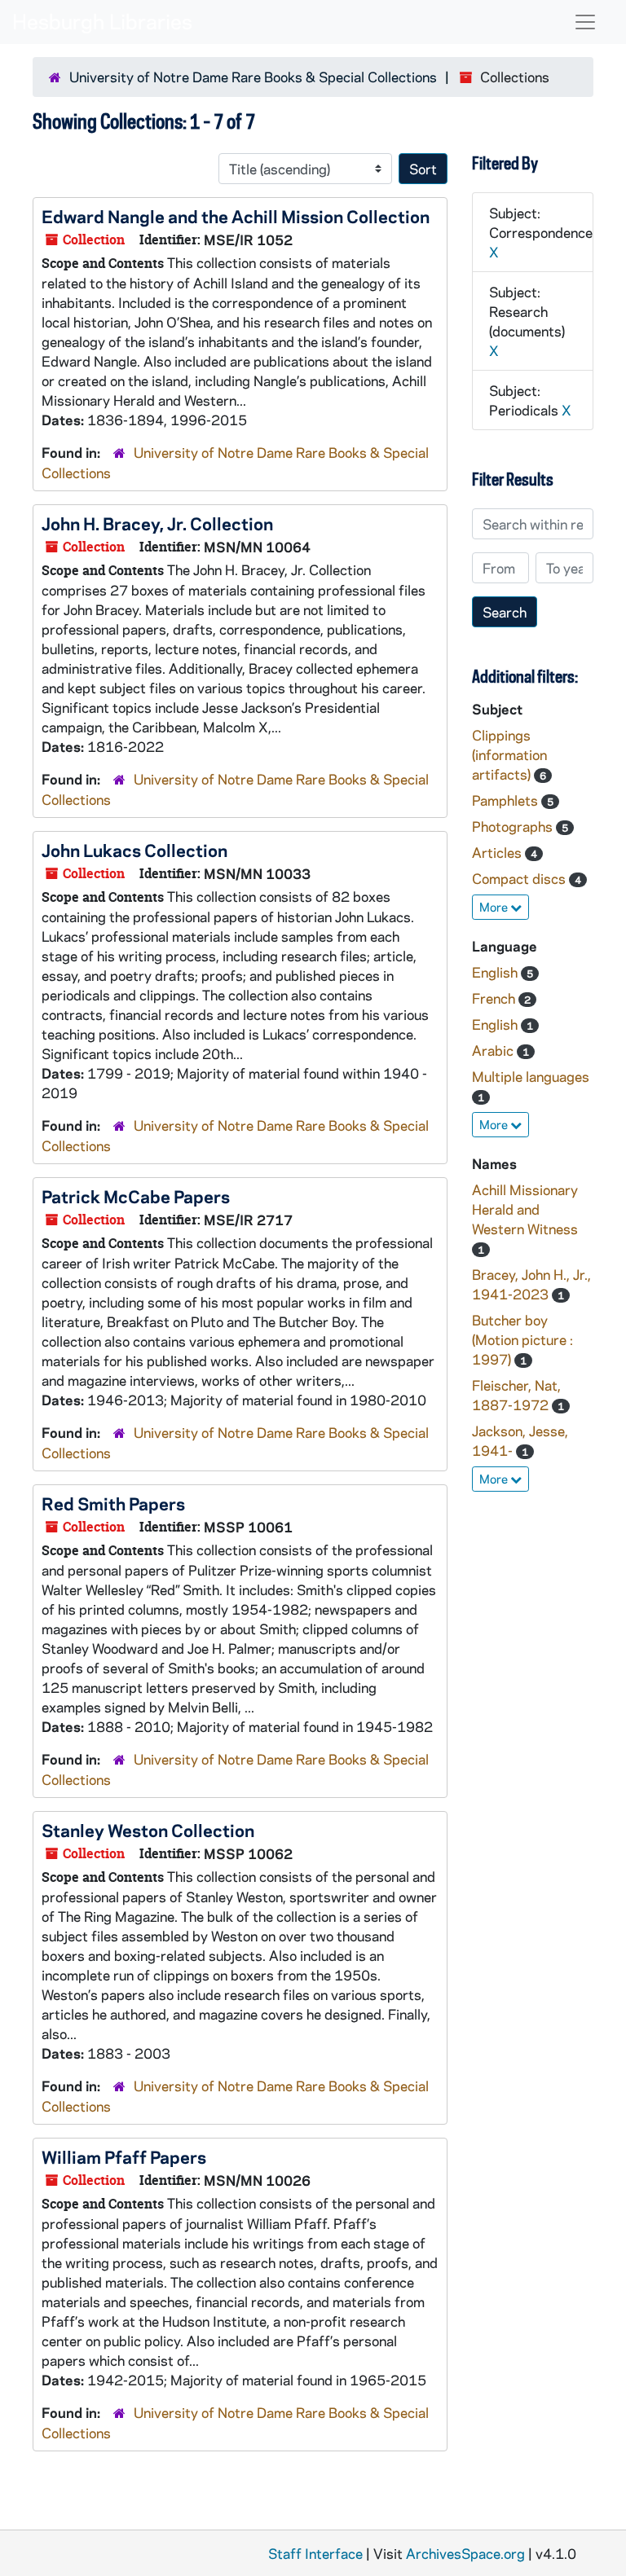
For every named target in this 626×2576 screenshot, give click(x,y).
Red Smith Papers (113, 1503)
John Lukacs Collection (134, 850)
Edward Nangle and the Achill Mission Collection (236, 216)
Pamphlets (507, 800)
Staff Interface (315, 2553)
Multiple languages (531, 1076)
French (495, 998)
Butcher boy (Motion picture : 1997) (522, 1339)
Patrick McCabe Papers (136, 1196)
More (495, 907)
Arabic (494, 1050)
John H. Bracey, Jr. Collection (157, 523)
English (496, 972)
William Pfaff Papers (124, 2156)
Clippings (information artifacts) (509, 754)
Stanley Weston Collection (148, 1830)
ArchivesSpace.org (465, 2553)
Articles (498, 852)
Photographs (514, 826)
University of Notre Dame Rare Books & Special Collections (253, 77)
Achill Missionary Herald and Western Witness (525, 1209)
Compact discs (520, 878)
